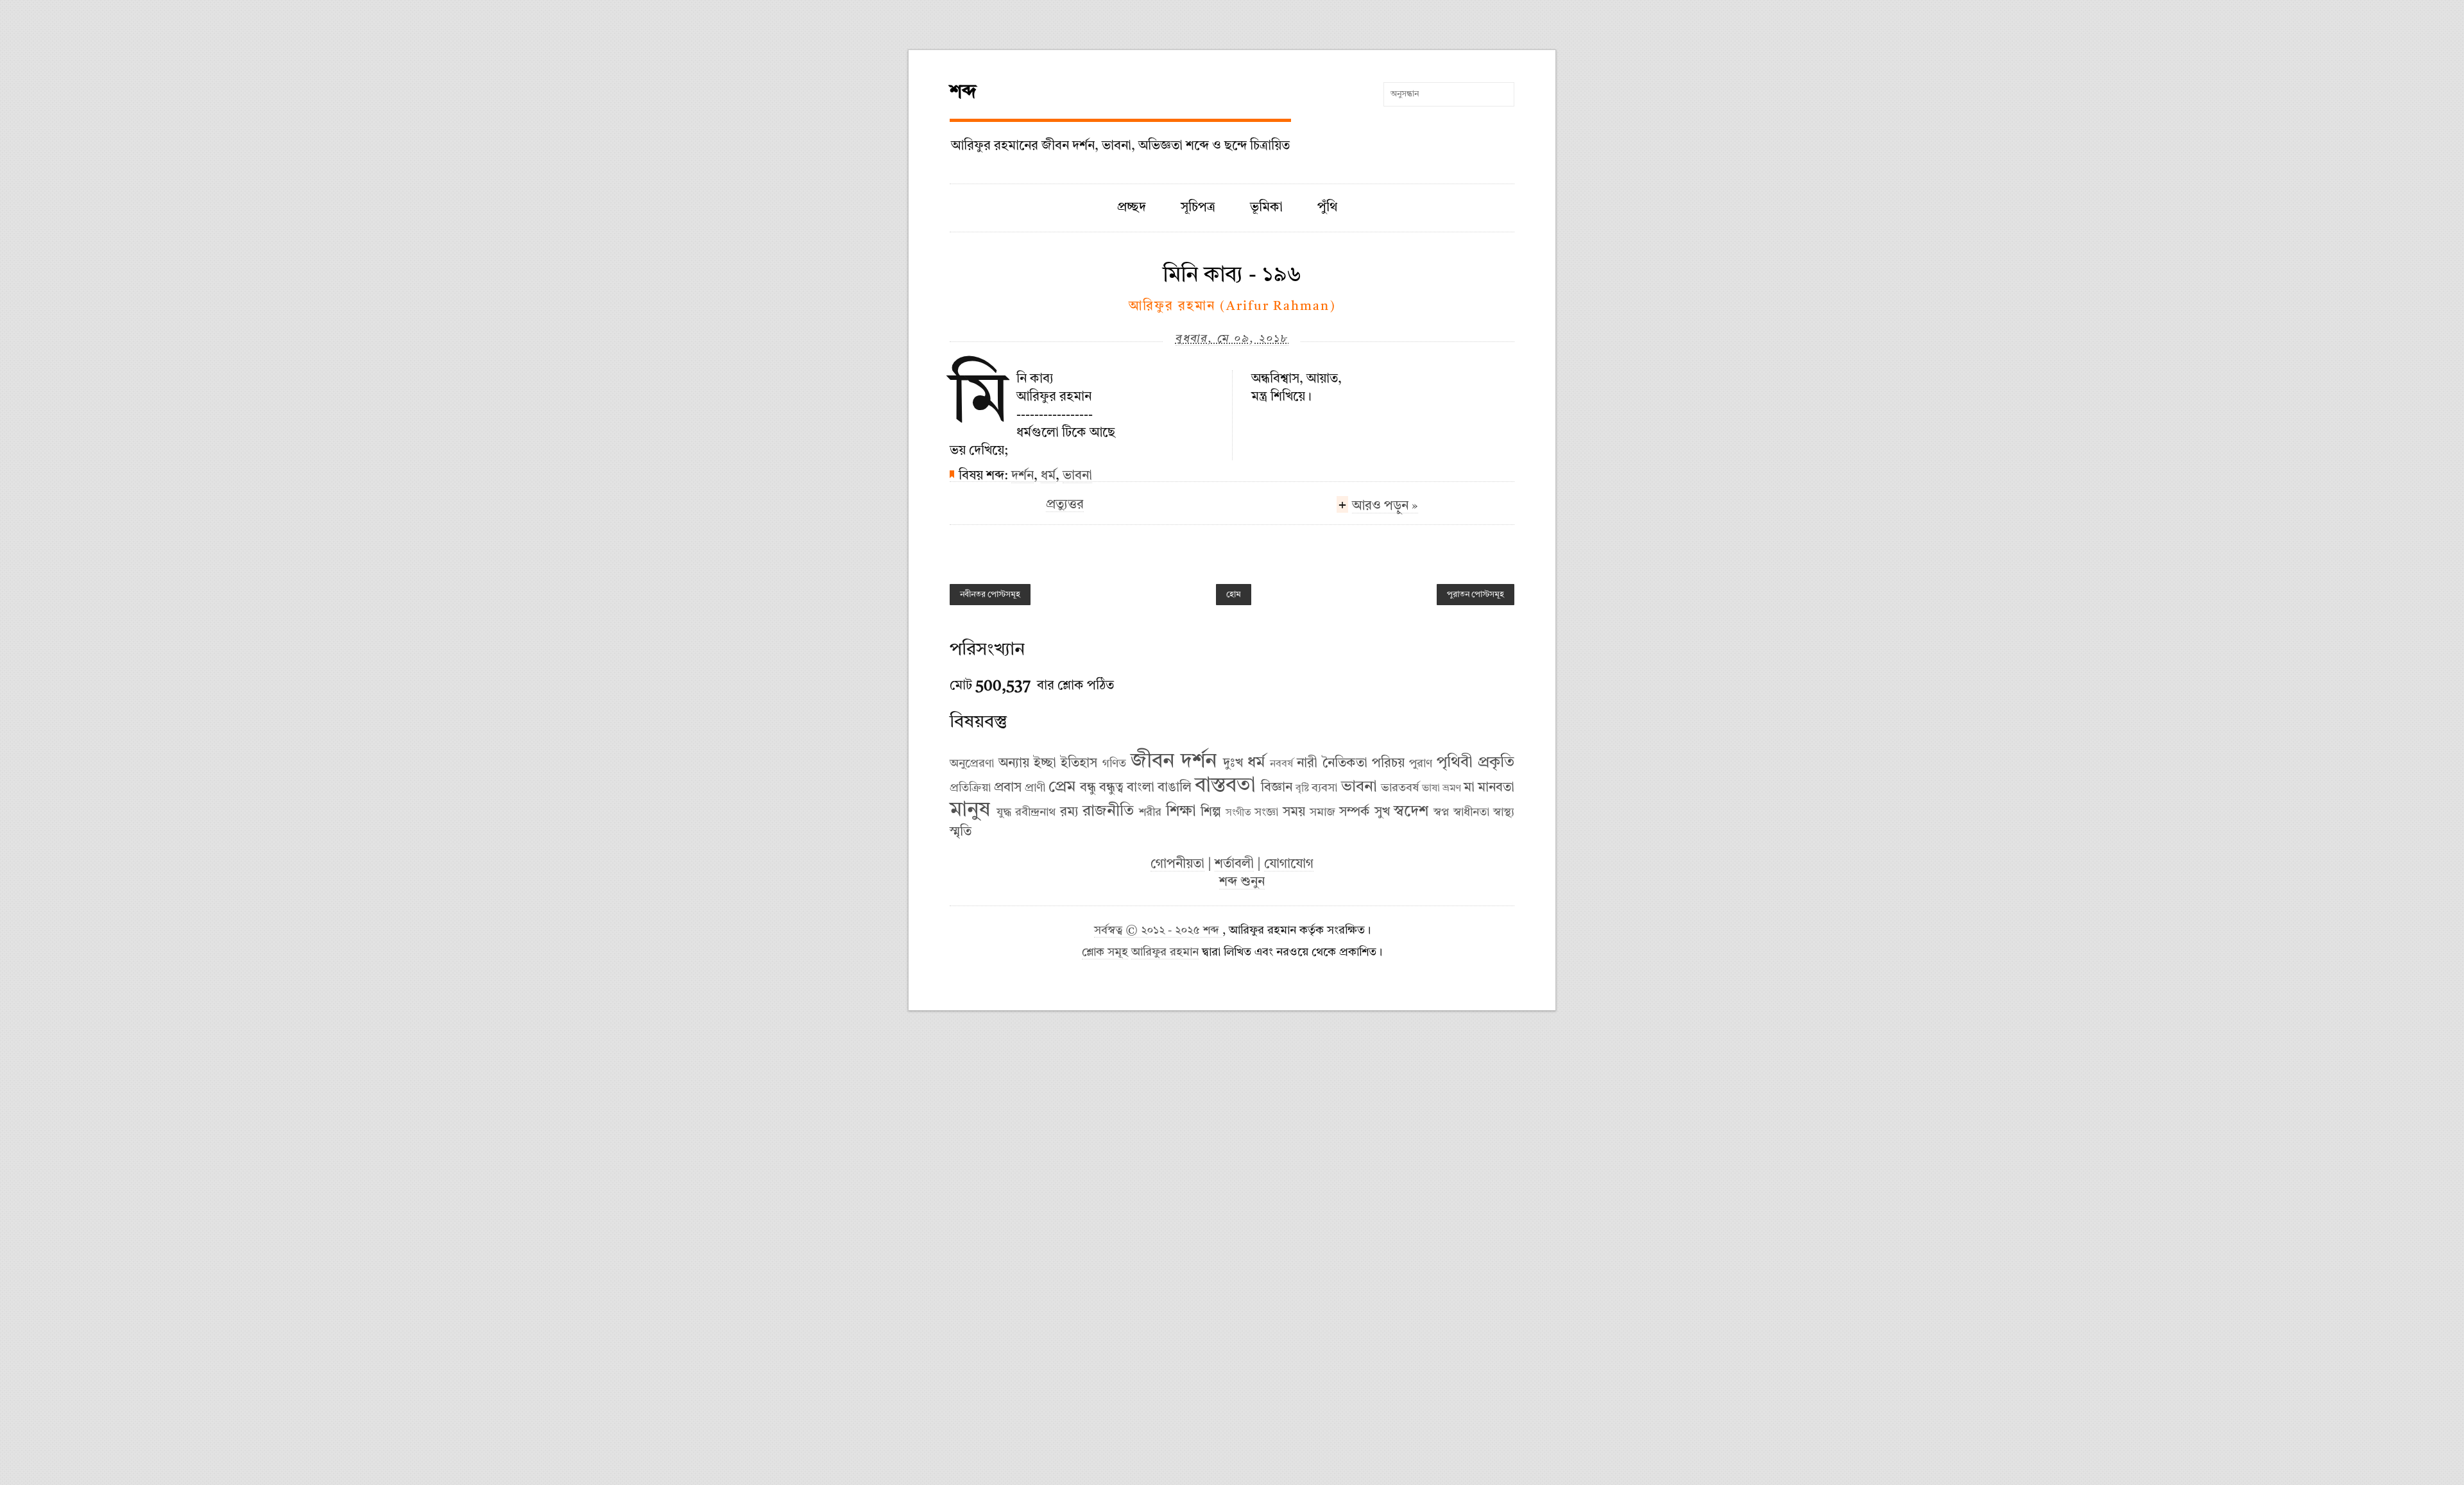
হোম (1234, 595)
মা (1469, 788)
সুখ (1382, 812)
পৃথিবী (1455, 763)
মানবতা (1496, 788)
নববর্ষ (1281, 764)
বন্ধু (1088, 788)
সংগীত (1238, 813)
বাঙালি (1175, 788)
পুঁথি (1327, 208)
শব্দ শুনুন (1242, 882)
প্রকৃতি (1496, 763)
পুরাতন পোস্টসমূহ (1476, 595)
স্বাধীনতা (1471, 812)
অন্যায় (1014, 764)
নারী (1307, 764)
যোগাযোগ (1289, 864)
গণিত (1114, 764)
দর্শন (1022, 476)
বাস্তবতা (1225, 786)
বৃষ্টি (1302, 789)
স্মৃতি (961, 832)
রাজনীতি (1108, 812)
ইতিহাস (1079, 764)
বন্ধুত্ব (1111, 788)
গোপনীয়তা (1177, 864)
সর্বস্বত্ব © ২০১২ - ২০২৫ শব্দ (1158, 931)
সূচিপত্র (1198, 208)
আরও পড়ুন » (1385, 506)
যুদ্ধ (1004, 812)
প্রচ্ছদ (1132, 208)
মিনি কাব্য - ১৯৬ (1232, 275)
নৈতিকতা (1345, 764)
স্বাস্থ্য (1504, 812)
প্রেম (1062, 787)
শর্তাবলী (1234, 864)
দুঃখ (1233, 764)
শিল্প (1211, 812)
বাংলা (1141, 788)
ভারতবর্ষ (1400, 788)
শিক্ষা (1181, 812)
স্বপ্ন (1441, 812)
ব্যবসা (1324, 788)
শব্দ (963, 92)
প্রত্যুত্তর (1065, 505)
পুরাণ (1421, 764)
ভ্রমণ (1452, 789)
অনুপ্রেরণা (972, 764)
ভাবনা (1077, 476)
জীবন (1152, 762)
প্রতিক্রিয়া (970, 788)
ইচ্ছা (1045, 764)
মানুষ (970, 811)
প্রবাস (1008, 788)
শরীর (1150, 812)
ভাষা (1431, 789)
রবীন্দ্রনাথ (1035, 812)
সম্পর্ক (1355, 812)
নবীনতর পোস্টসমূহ (990, 595)
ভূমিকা (1266, 208)
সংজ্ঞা (1266, 812)
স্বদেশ (1411, 812)
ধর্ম (1048, 476)
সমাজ (1322, 812)
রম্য (1069, 812)
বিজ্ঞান (1277, 788)
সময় (1294, 812)
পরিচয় (1388, 764)
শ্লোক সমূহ (1105, 953)
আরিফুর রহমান (1165, 953)
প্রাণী (1035, 788)
